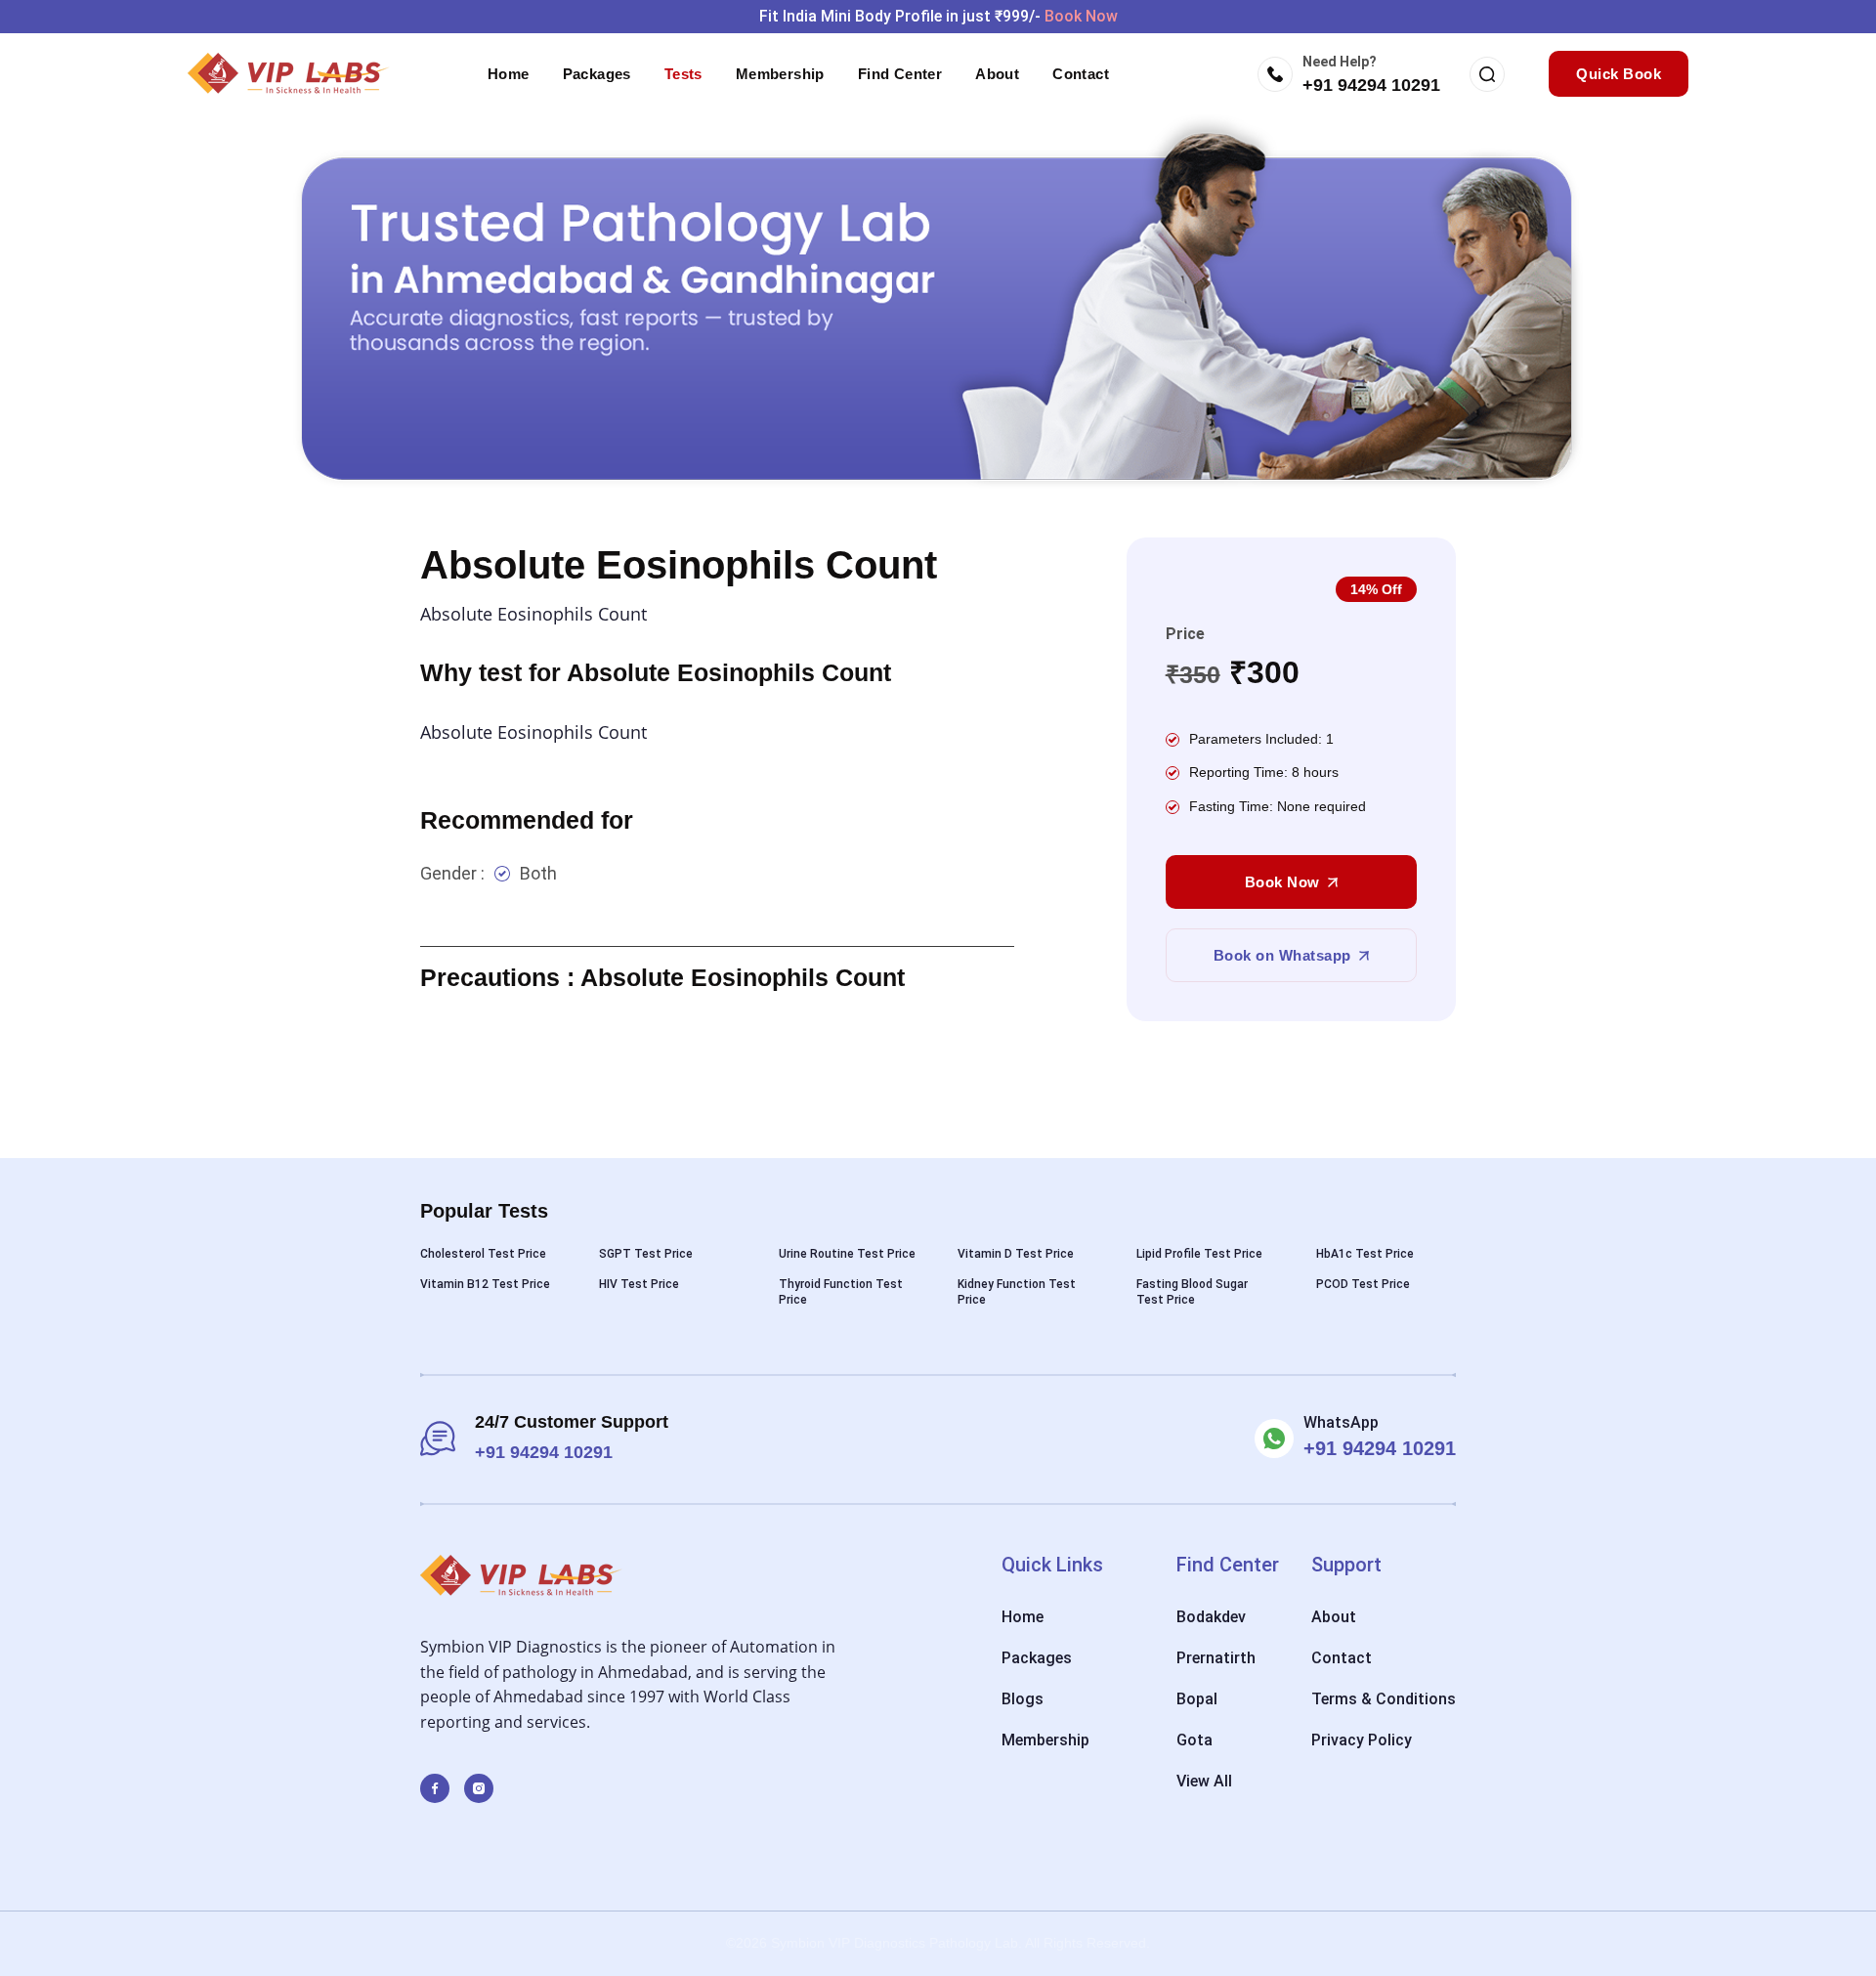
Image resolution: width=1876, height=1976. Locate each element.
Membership (780, 74)
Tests (683, 74)
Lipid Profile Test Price (1199, 1254)
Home (509, 74)
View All (1204, 1781)
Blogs (1023, 1699)
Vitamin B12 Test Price (485, 1284)
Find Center (900, 74)
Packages (597, 74)
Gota (1194, 1740)
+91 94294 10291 (1371, 85)
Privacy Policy (1362, 1740)
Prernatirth (1216, 1658)
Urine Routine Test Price (847, 1254)
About (997, 74)
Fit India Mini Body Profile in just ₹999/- (938, 16)
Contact (1081, 74)
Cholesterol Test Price (483, 1254)
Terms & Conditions (1384, 1699)
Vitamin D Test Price (1016, 1254)
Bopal (1197, 1699)
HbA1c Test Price (1365, 1254)
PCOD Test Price (1363, 1284)
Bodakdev (1211, 1617)
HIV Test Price (639, 1284)
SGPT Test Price (646, 1254)
